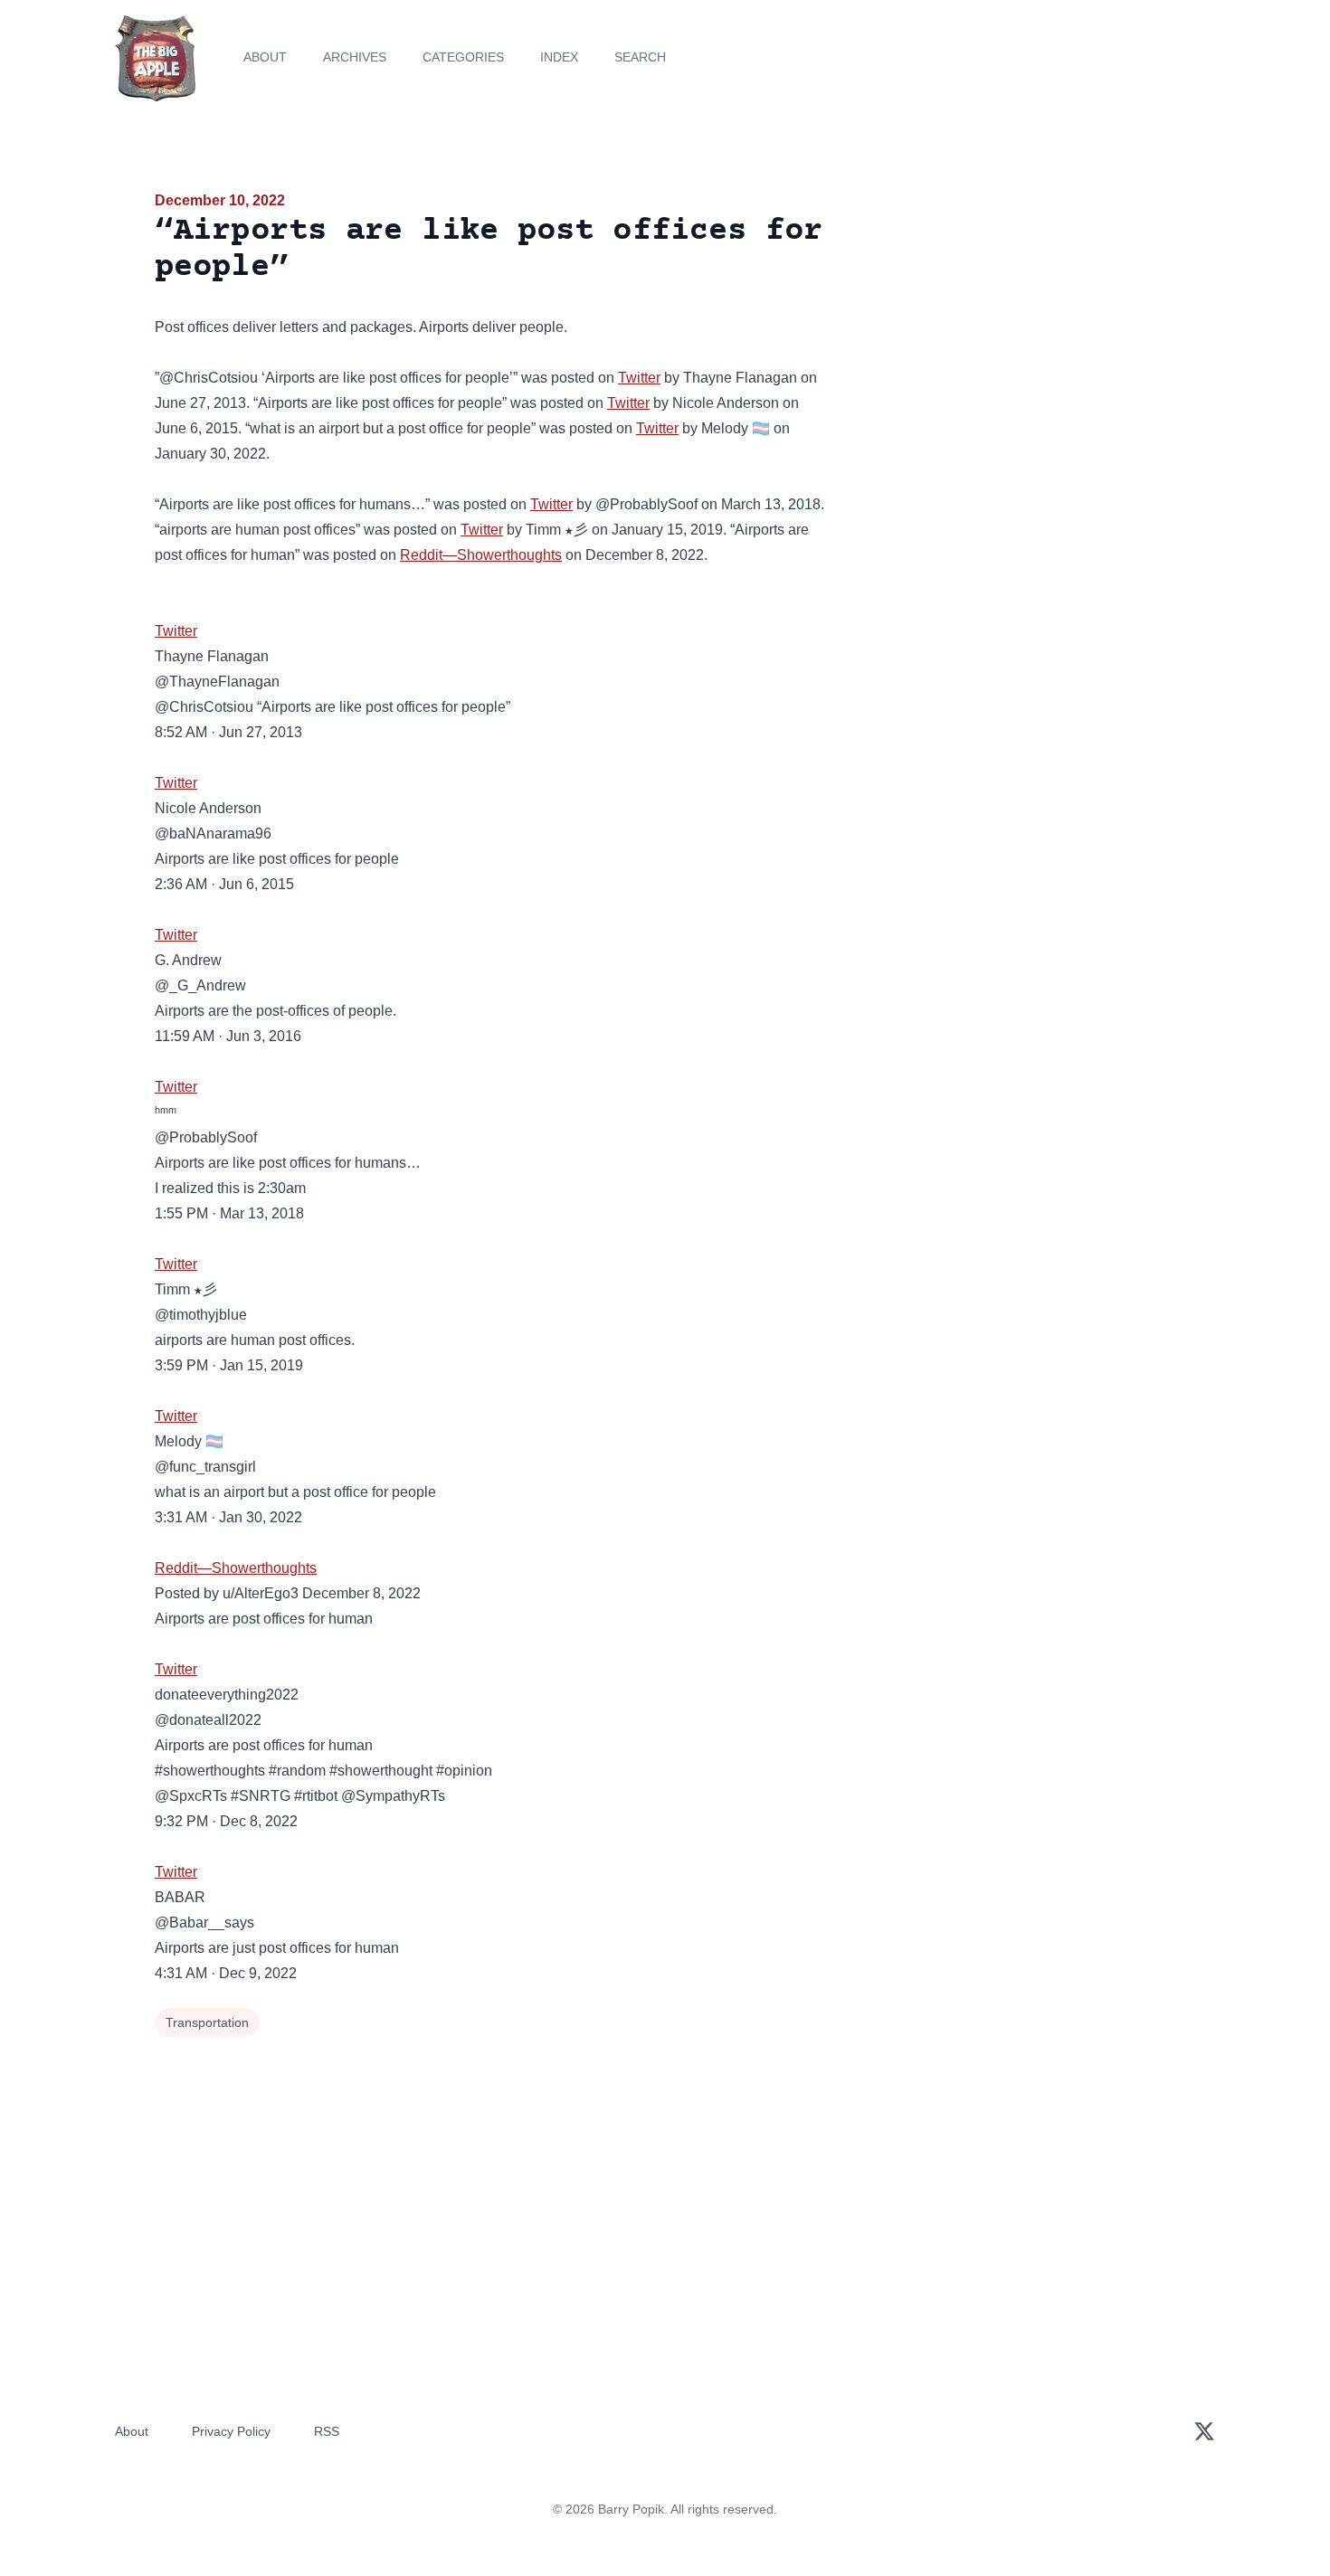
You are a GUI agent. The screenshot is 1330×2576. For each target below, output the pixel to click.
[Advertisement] (1012, 329)
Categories (463, 57)
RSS (327, 2431)
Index (559, 57)
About (265, 57)
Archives (355, 57)
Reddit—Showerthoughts (481, 555)
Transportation (207, 2022)
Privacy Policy (231, 2431)
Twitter (639, 378)
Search (640, 57)
